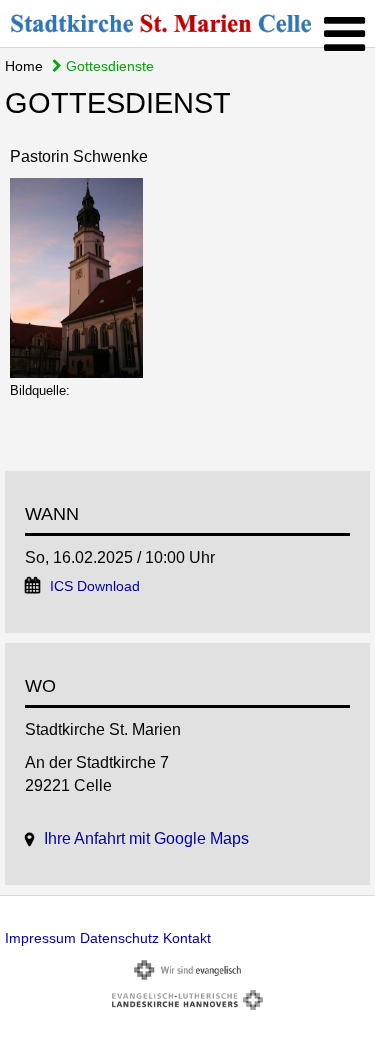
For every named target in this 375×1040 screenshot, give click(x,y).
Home (24, 66)
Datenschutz (119, 938)
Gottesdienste (108, 66)
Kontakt (187, 938)
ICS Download (95, 586)
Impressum (40, 938)
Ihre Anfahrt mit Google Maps (146, 838)
